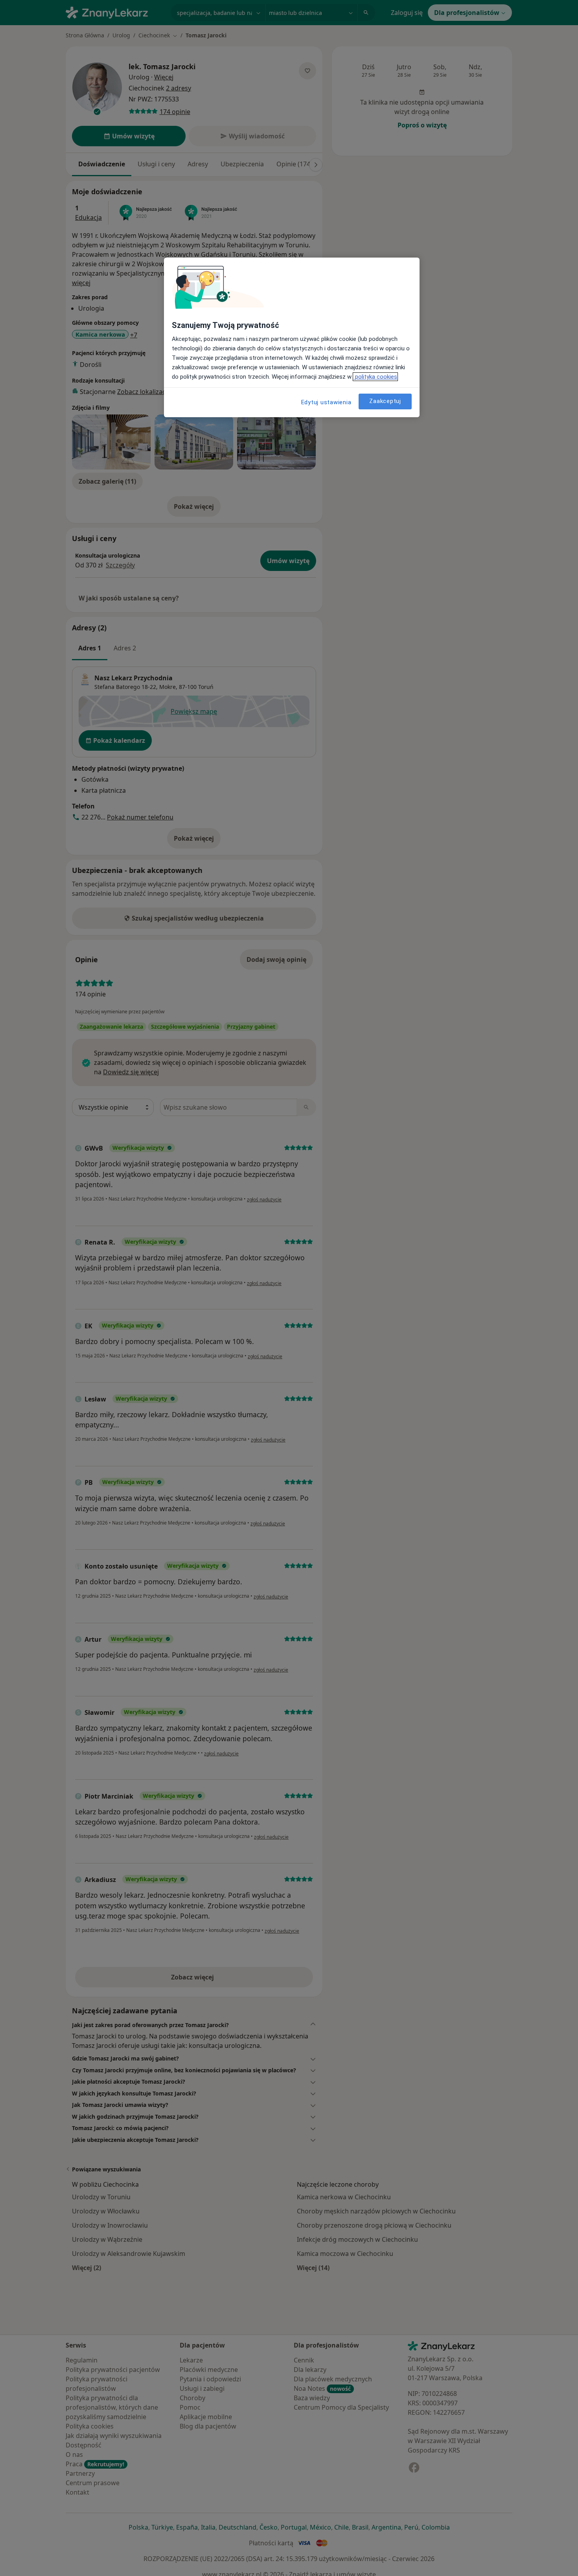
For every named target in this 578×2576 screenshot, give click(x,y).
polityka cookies (375, 377)
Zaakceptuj (385, 401)
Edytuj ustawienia (326, 402)
